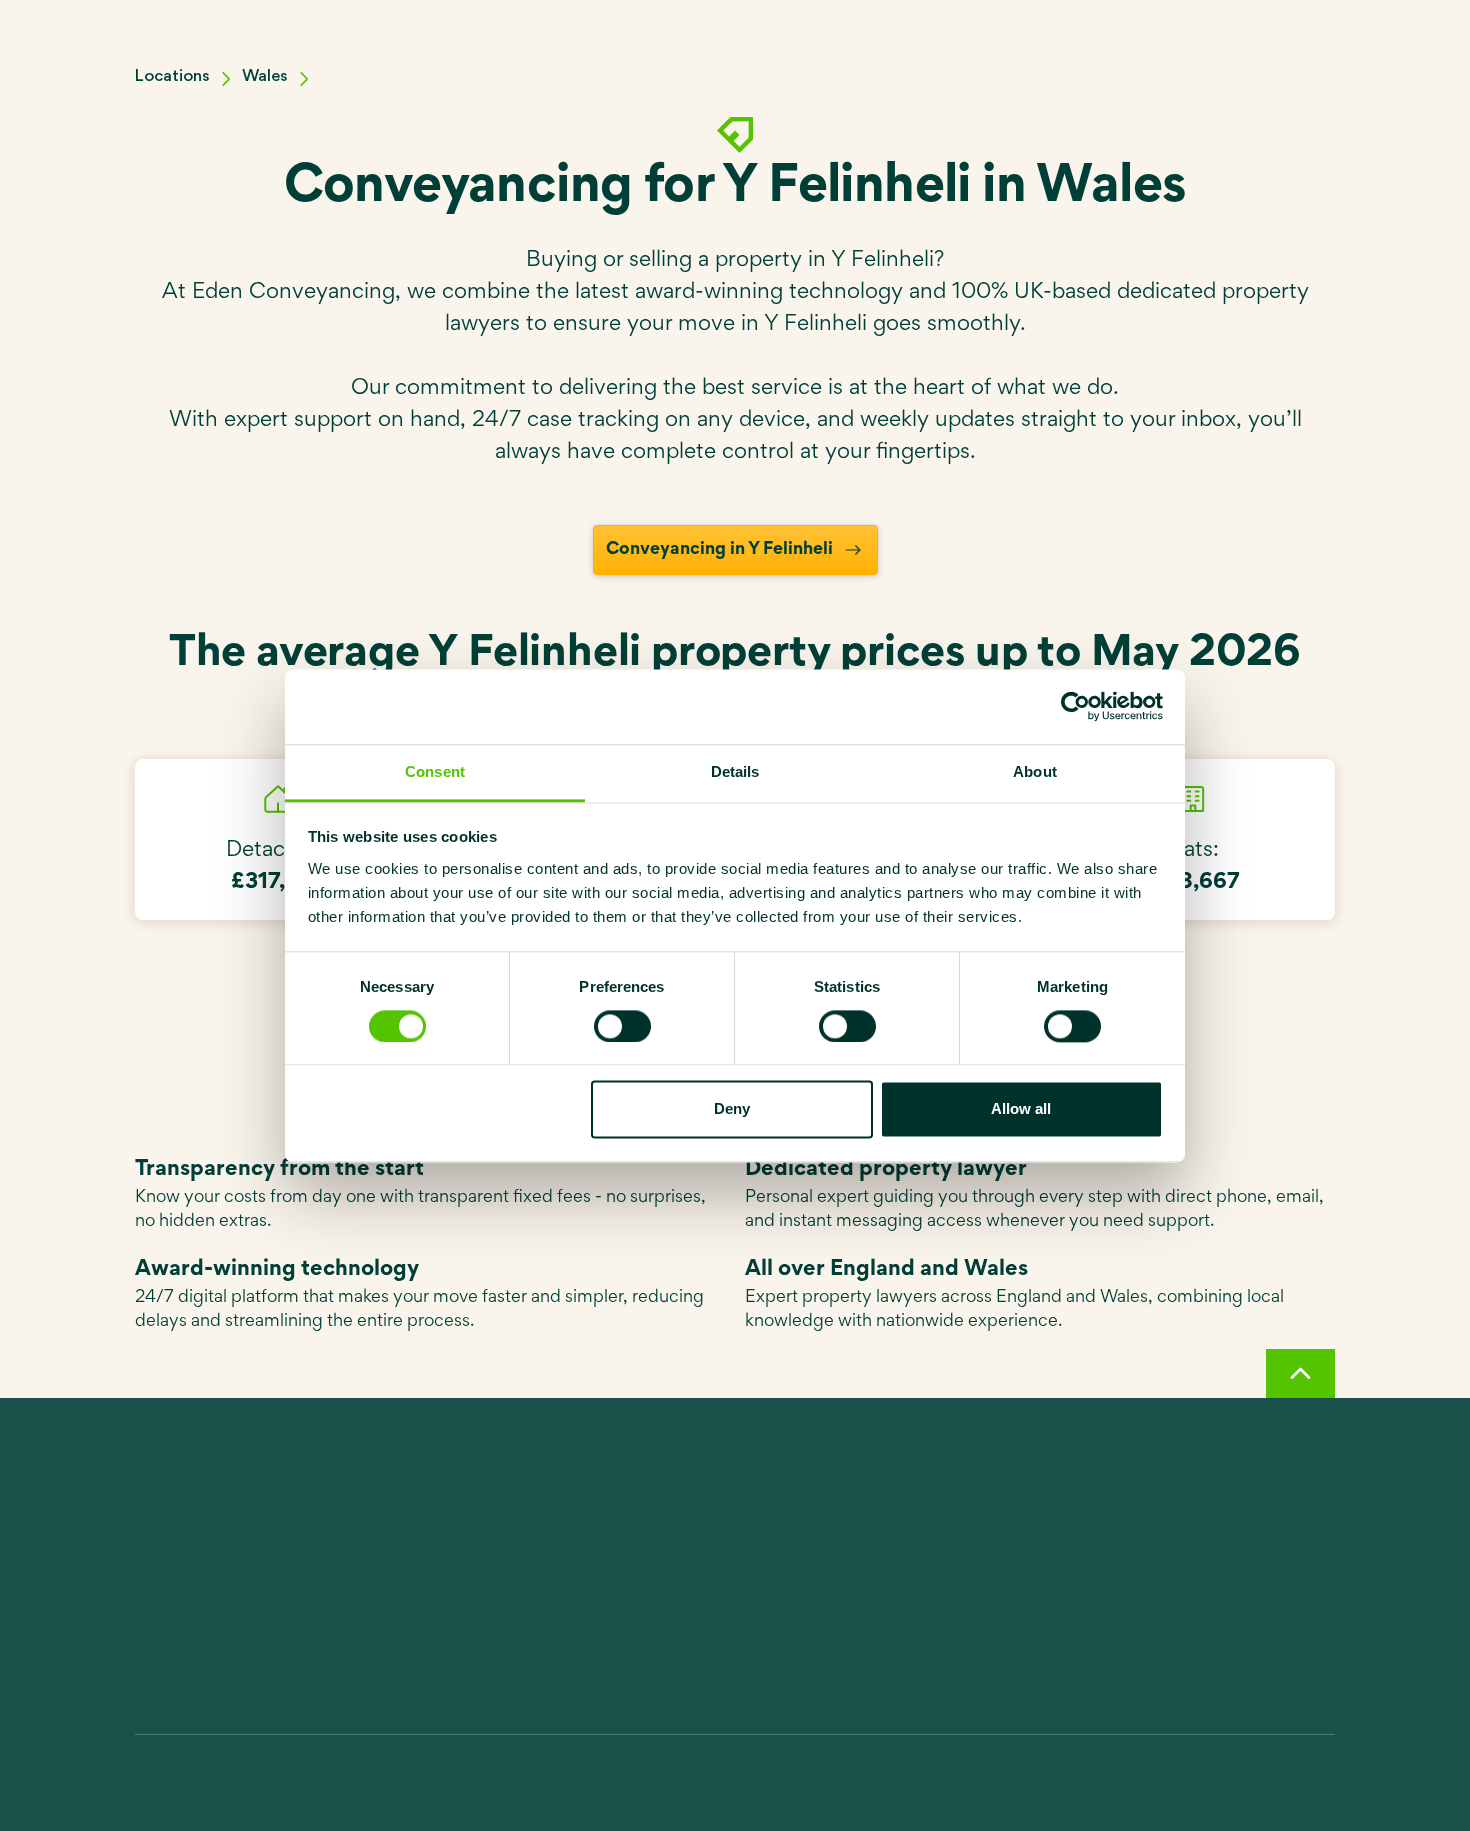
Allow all (1021, 1109)
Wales (265, 76)
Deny (732, 1109)
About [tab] (1035, 771)
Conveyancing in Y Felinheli (719, 550)
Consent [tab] (435, 771)
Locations (172, 76)
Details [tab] (735, 771)
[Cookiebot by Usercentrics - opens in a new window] (1075, 706)
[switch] (622, 1026)
